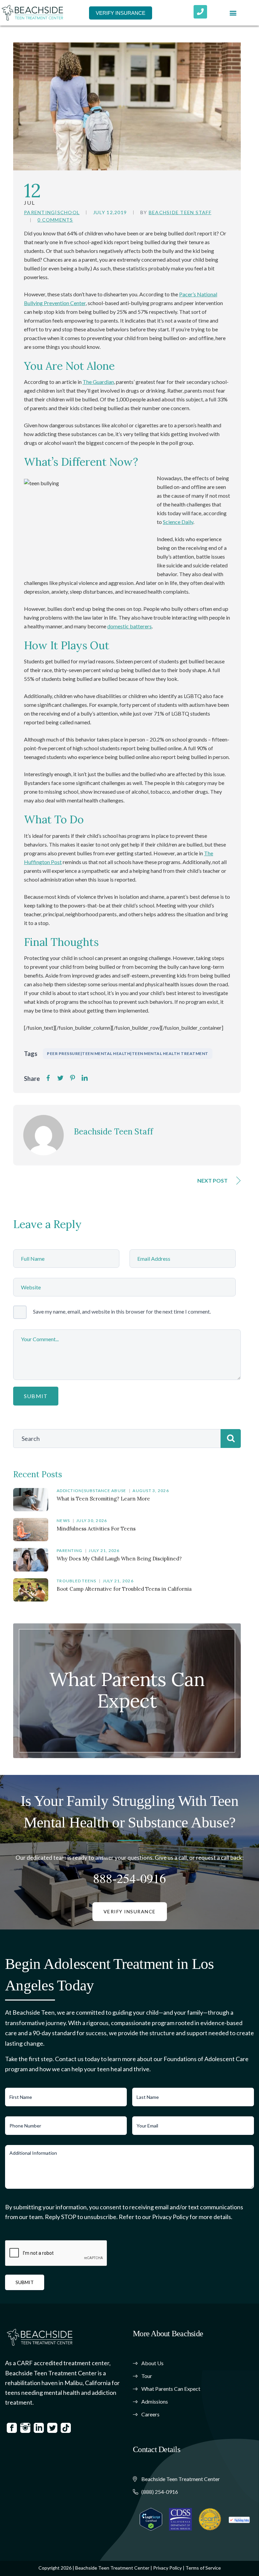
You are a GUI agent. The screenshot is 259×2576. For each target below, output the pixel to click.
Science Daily (178, 522)
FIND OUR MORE (127, 1703)
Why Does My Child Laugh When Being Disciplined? (119, 1559)
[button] (233, 13)
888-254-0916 (129, 1878)
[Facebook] (48, 1078)
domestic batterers (129, 626)
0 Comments (55, 220)
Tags (31, 1054)
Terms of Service (203, 2568)
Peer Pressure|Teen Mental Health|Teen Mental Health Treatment (128, 1053)
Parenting (69, 1550)
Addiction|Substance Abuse (91, 1491)
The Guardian (98, 382)
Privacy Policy (167, 2568)
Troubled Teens (77, 1581)
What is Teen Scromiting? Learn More (103, 1499)
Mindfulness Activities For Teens (96, 1529)
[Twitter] (60, 1078)
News (63, 1521)
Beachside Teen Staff (180, 212)
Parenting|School (52, 212)
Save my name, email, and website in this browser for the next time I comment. (122, 1311)
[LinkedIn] (85, 1078)
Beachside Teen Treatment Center (112, 2568)
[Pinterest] (73, 1078)
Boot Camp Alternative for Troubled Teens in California (124, 1589)
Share (32, 1079)
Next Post (212, 1180)
